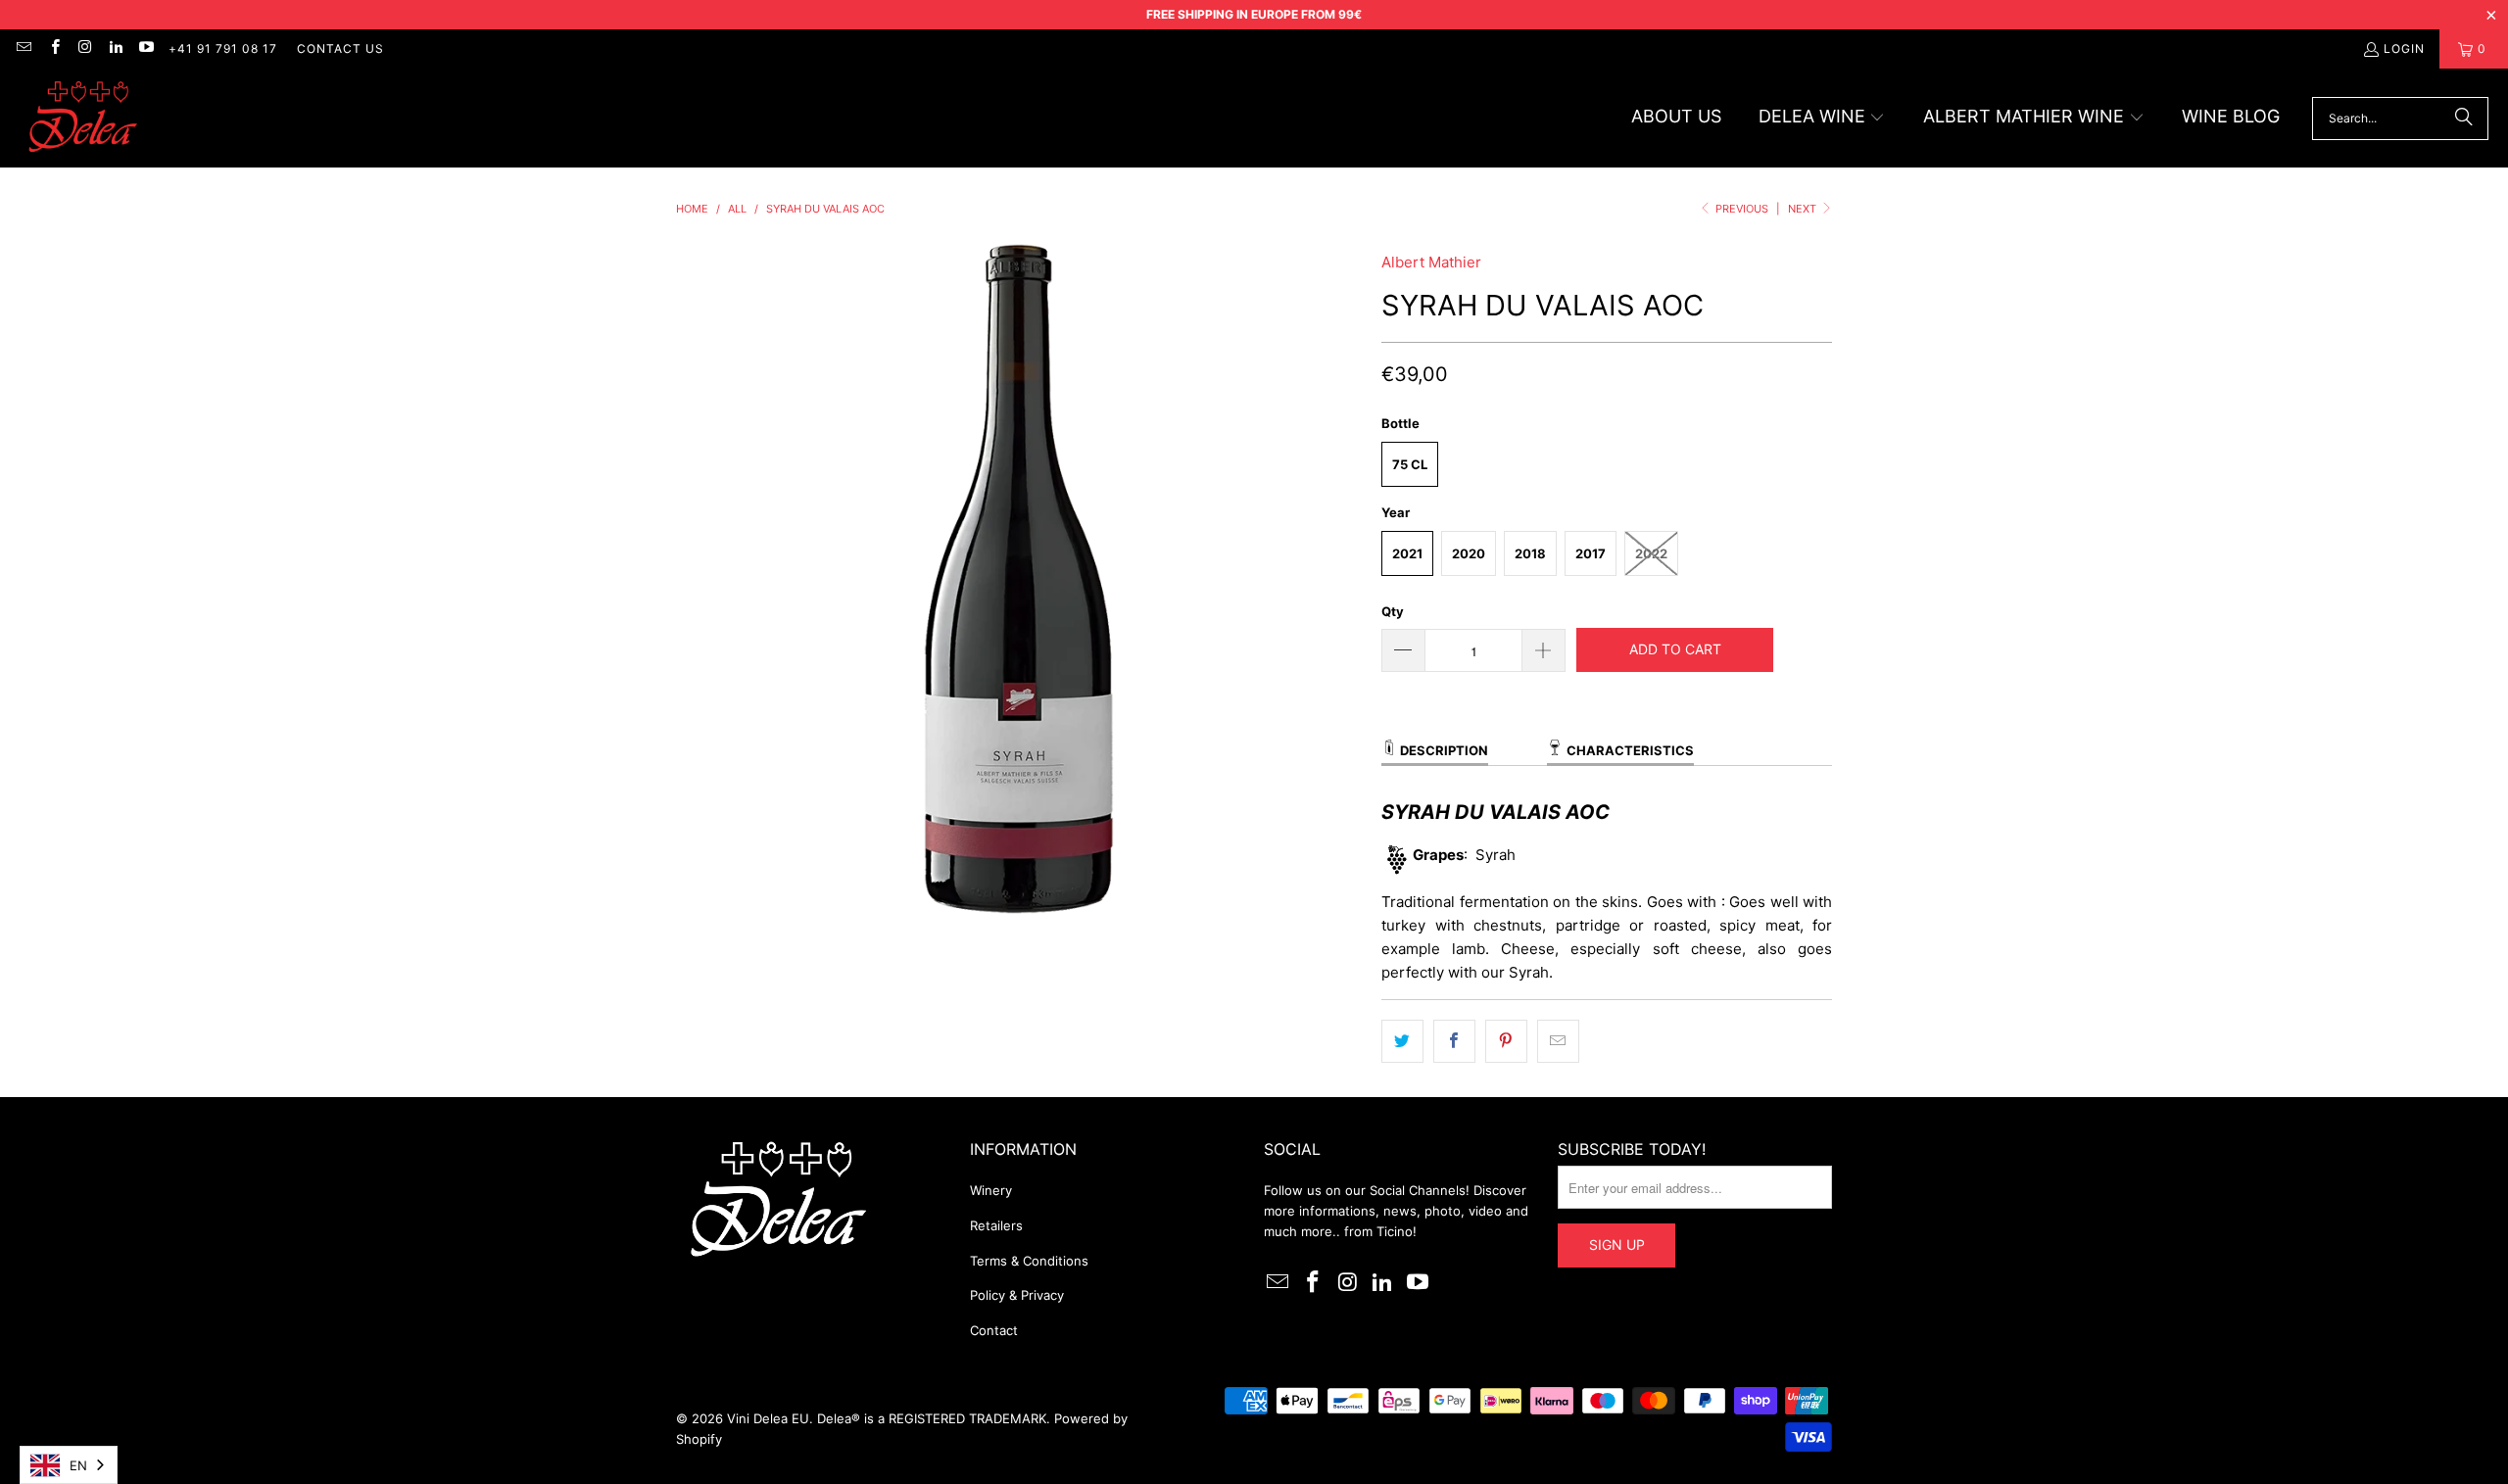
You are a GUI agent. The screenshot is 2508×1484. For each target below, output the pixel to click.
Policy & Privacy (1017, 1295)
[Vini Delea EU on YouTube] (145, 48)
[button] (1822, 118)
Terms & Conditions (1029, 1261)
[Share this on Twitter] (1402, 1041)
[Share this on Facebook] (1454, 1041)
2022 (1651, 553)
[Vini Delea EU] (83, 118)
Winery (991, 1190)
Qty (1393, 611)
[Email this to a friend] (1558, 1041)
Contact (994, 1330)
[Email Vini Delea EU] (23, 48)
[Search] (2464, 119)
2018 (1530, 553)
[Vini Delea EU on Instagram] (85, 48)
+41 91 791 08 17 (223, 48)
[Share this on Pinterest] (1506, 1041)
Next (1804, 209)
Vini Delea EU (768, 1418)
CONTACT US (340, 48)
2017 (1591, 553)
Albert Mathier (1431, 262)
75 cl (1410, 464)
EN (78, 1465)
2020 (1469, 553)
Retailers (996, 1225)
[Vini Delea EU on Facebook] (53, 48)
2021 (1407, 553)
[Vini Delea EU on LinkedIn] (115, 48)
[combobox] (69, 1465)
